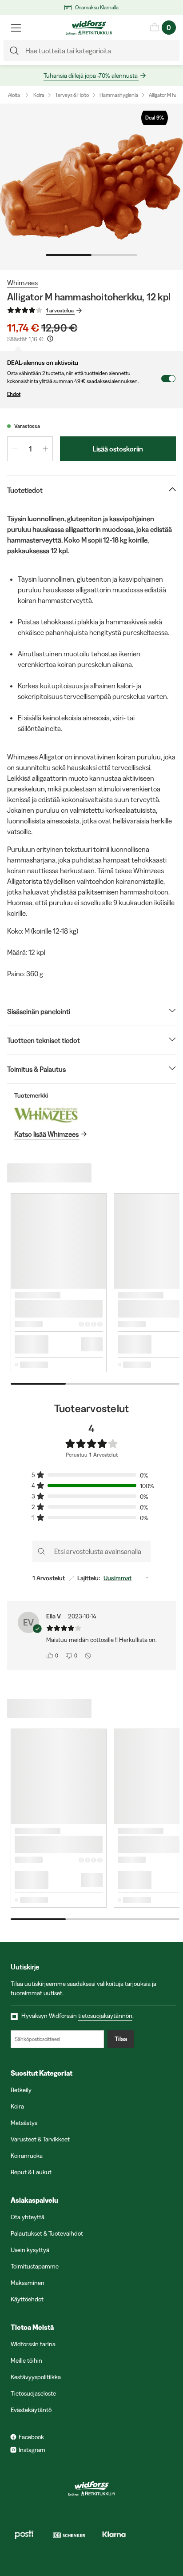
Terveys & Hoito (72, 95)
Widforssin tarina (33, 2344)
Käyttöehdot (27, 2299)
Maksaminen (28, 2283)
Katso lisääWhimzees (46, 1134)
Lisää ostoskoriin (118, 449)
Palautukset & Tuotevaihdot (47, 2233)
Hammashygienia (119, 95)
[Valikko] (16, 28)
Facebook (31, 2437)
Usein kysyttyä (30, 2250)
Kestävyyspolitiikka (36, 2377)
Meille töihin (26, 2360)
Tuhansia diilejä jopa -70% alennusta (91, 76)
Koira (39, 95)
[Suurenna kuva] (91, 187)
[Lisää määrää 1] (45, 449)
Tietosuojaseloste (33, 2393)
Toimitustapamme (35, 2266)
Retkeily (21, 2090)
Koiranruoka (27, 2156)
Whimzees (22, 283)
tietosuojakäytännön (105, 2016)
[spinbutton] (30, 449)
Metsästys (24, 2123)
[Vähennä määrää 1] (15, 449)
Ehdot (14, 394)
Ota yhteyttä (28, 2217)
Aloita (14, 95)
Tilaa (121, 2039)
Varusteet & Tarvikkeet (40, 2139)
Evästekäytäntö (31, 2410)
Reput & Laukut (31, 2172)
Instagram (32, 2450)
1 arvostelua (60, 310)
